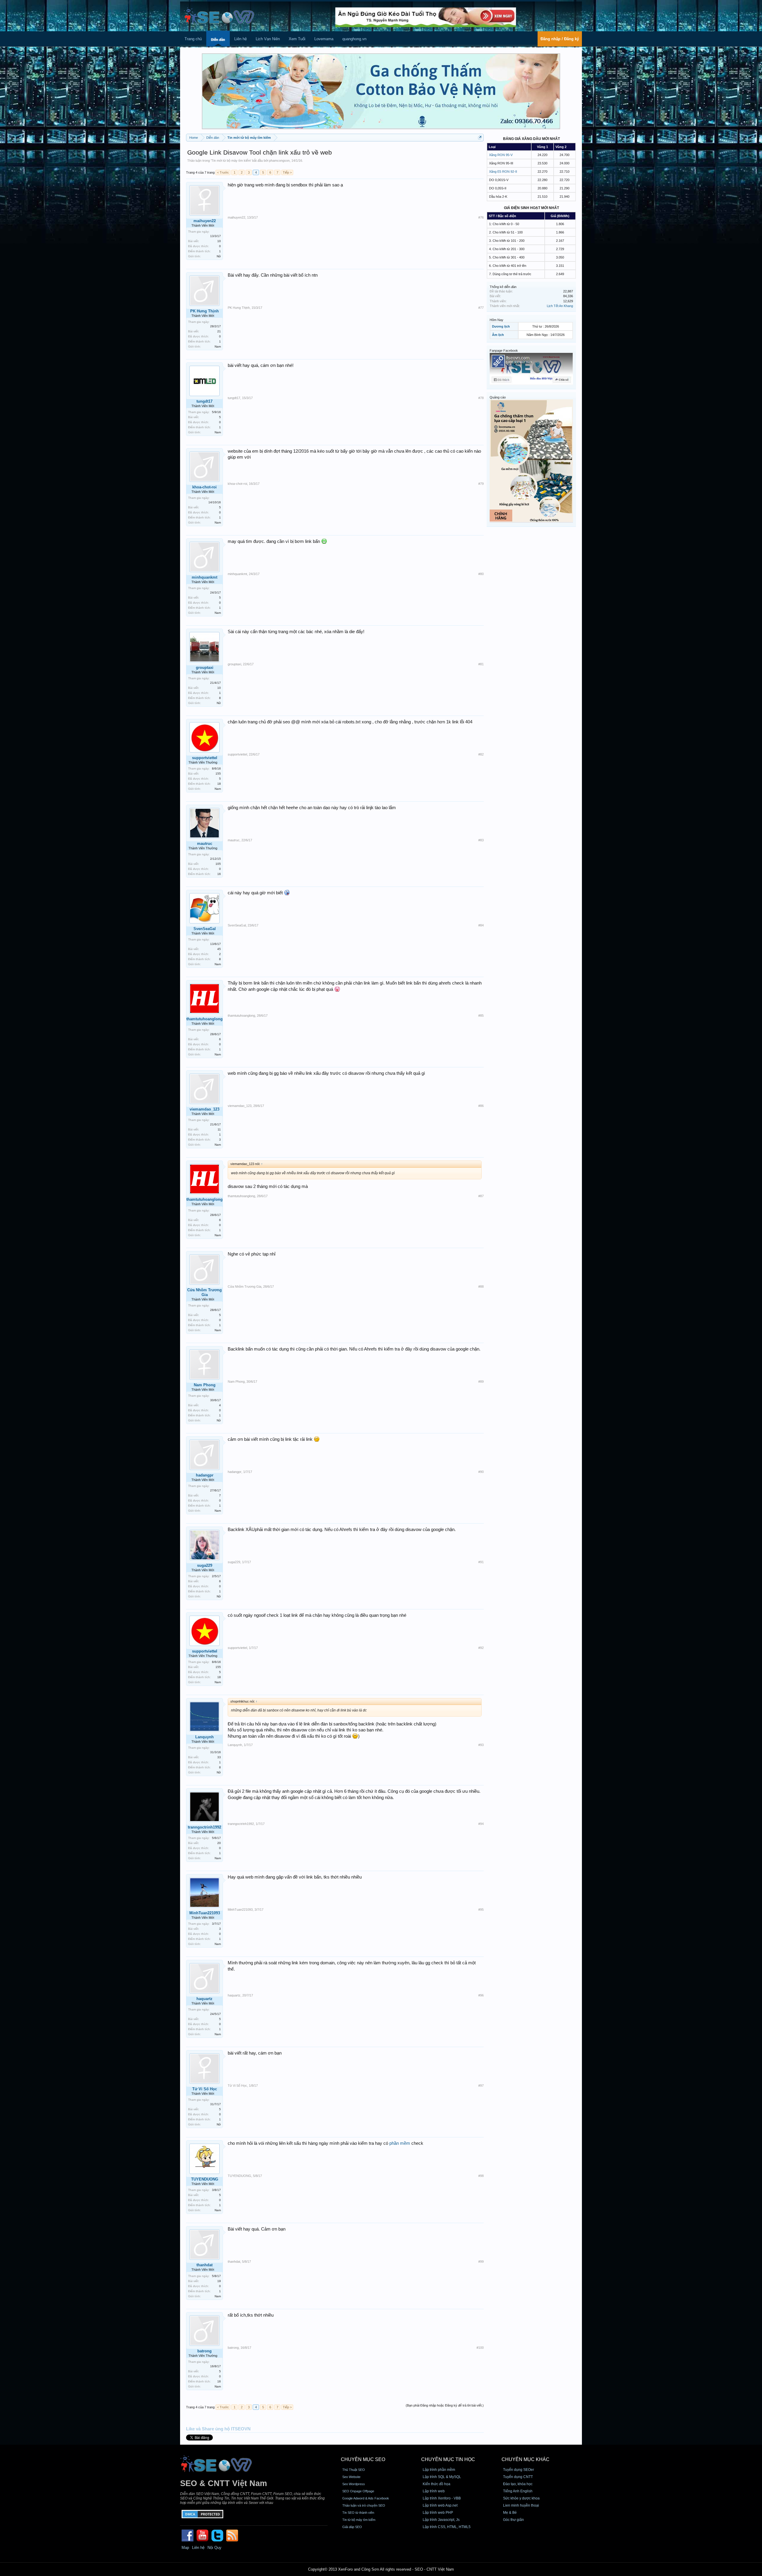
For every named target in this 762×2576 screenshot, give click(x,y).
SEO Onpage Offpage (358, 2491)
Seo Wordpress (354, 2484)
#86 (481, 1106)
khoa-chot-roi (204, 487)
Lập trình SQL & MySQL (442, 2477)
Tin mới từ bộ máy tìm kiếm (231, 161)
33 (219, 1757)
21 (219, 331)
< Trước (223, 172)
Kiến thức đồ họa (437, 2484)
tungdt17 (204, 401)
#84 (481, 925)
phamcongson (279, 161)
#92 (481, 1648)
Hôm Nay (496, 320)
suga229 (205, 1565)
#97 (481, 2086)
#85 (481, 1016)
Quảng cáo (498, 397)
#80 (481, 574)
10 (219, 241)
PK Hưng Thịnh (204, 311)
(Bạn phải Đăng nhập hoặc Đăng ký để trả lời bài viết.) (445, 2405)
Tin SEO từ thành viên (358, 2513)
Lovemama (324, 39)
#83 (481, 840)
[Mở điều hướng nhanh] (480, 137)
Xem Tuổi (297, 39)
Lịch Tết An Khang (560, 306)
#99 (481, 2262)
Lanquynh (204, 1737)
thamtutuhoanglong (204, 1019)
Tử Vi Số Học (205, 2089)
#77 (481, 308)
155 (218, 774)
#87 (481, 1196)
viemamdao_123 (204, 1109)
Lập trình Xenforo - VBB (442, 2498)
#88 (481, 1287)
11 (219, 1129)
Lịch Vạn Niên (268, 39)
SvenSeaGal (205, 929)
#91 (481, 1562)
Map (185, 2548)
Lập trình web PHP (438, 2513)
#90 (481, 1472)
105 (218, 864)
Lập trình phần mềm (439, 2470)
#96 (481, 1995)
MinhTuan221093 (205, 1913)
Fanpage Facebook (504, 351)
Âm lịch (498, 335)
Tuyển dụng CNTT (518, 2477)
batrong (204, 2351)
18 (219, 784)
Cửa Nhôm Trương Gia (204, 1292)
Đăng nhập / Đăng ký (560, 39)
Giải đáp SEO (352, 2527)
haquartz (204, 1999)
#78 (481, 398)
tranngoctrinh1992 (204, 1827)
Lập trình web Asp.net (440, 2505)
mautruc (205, 844)
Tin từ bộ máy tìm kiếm (359, 2520)
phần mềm (400, 2143)
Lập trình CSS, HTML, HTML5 (447, 2527)
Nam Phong (205, 1385)
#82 (481, 754)
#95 (481, 1910)
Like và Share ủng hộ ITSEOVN (218, 2429)
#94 (481, 1824)
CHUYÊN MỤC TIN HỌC (448, 2459)
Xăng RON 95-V (501, 155)
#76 (481, 217)
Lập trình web (434, 2491)
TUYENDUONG (205, 2179)
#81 (481, 664)
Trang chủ (193, 39)
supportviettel (205, 758)
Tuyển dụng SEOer (519, 2470)
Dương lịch (501, 326)
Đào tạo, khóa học (518, 2484)
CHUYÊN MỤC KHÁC (526, 2459)
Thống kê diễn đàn (503, 287)
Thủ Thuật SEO (354, 2470)
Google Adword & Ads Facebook (366, 2498)
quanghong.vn (354, 39)
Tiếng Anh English (518, 2491)
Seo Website (351, 2477)
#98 (481, 2176)
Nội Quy (214, 2548)
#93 (481, 1745)
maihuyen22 (205, 221)
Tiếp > (287, 172)
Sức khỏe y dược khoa (521, 2498)
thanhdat (204, 2265)
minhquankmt (204, 577)
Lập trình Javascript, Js (441, 2520)
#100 (480, 2348)
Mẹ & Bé (510, 2513)
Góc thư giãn (513, 2520)
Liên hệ (241, 39)
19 (219, 2281)
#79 (481, 484)
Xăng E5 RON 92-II (503, 172)
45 (219, 949)
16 (219, 874)
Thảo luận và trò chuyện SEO (364, 2505)
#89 (481, 1382)
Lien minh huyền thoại (521, 2505)
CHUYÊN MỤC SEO (363, 2459)
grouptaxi (205, 668)
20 (219, 1843)
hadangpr (205, 1475)
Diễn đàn (218, 40)
